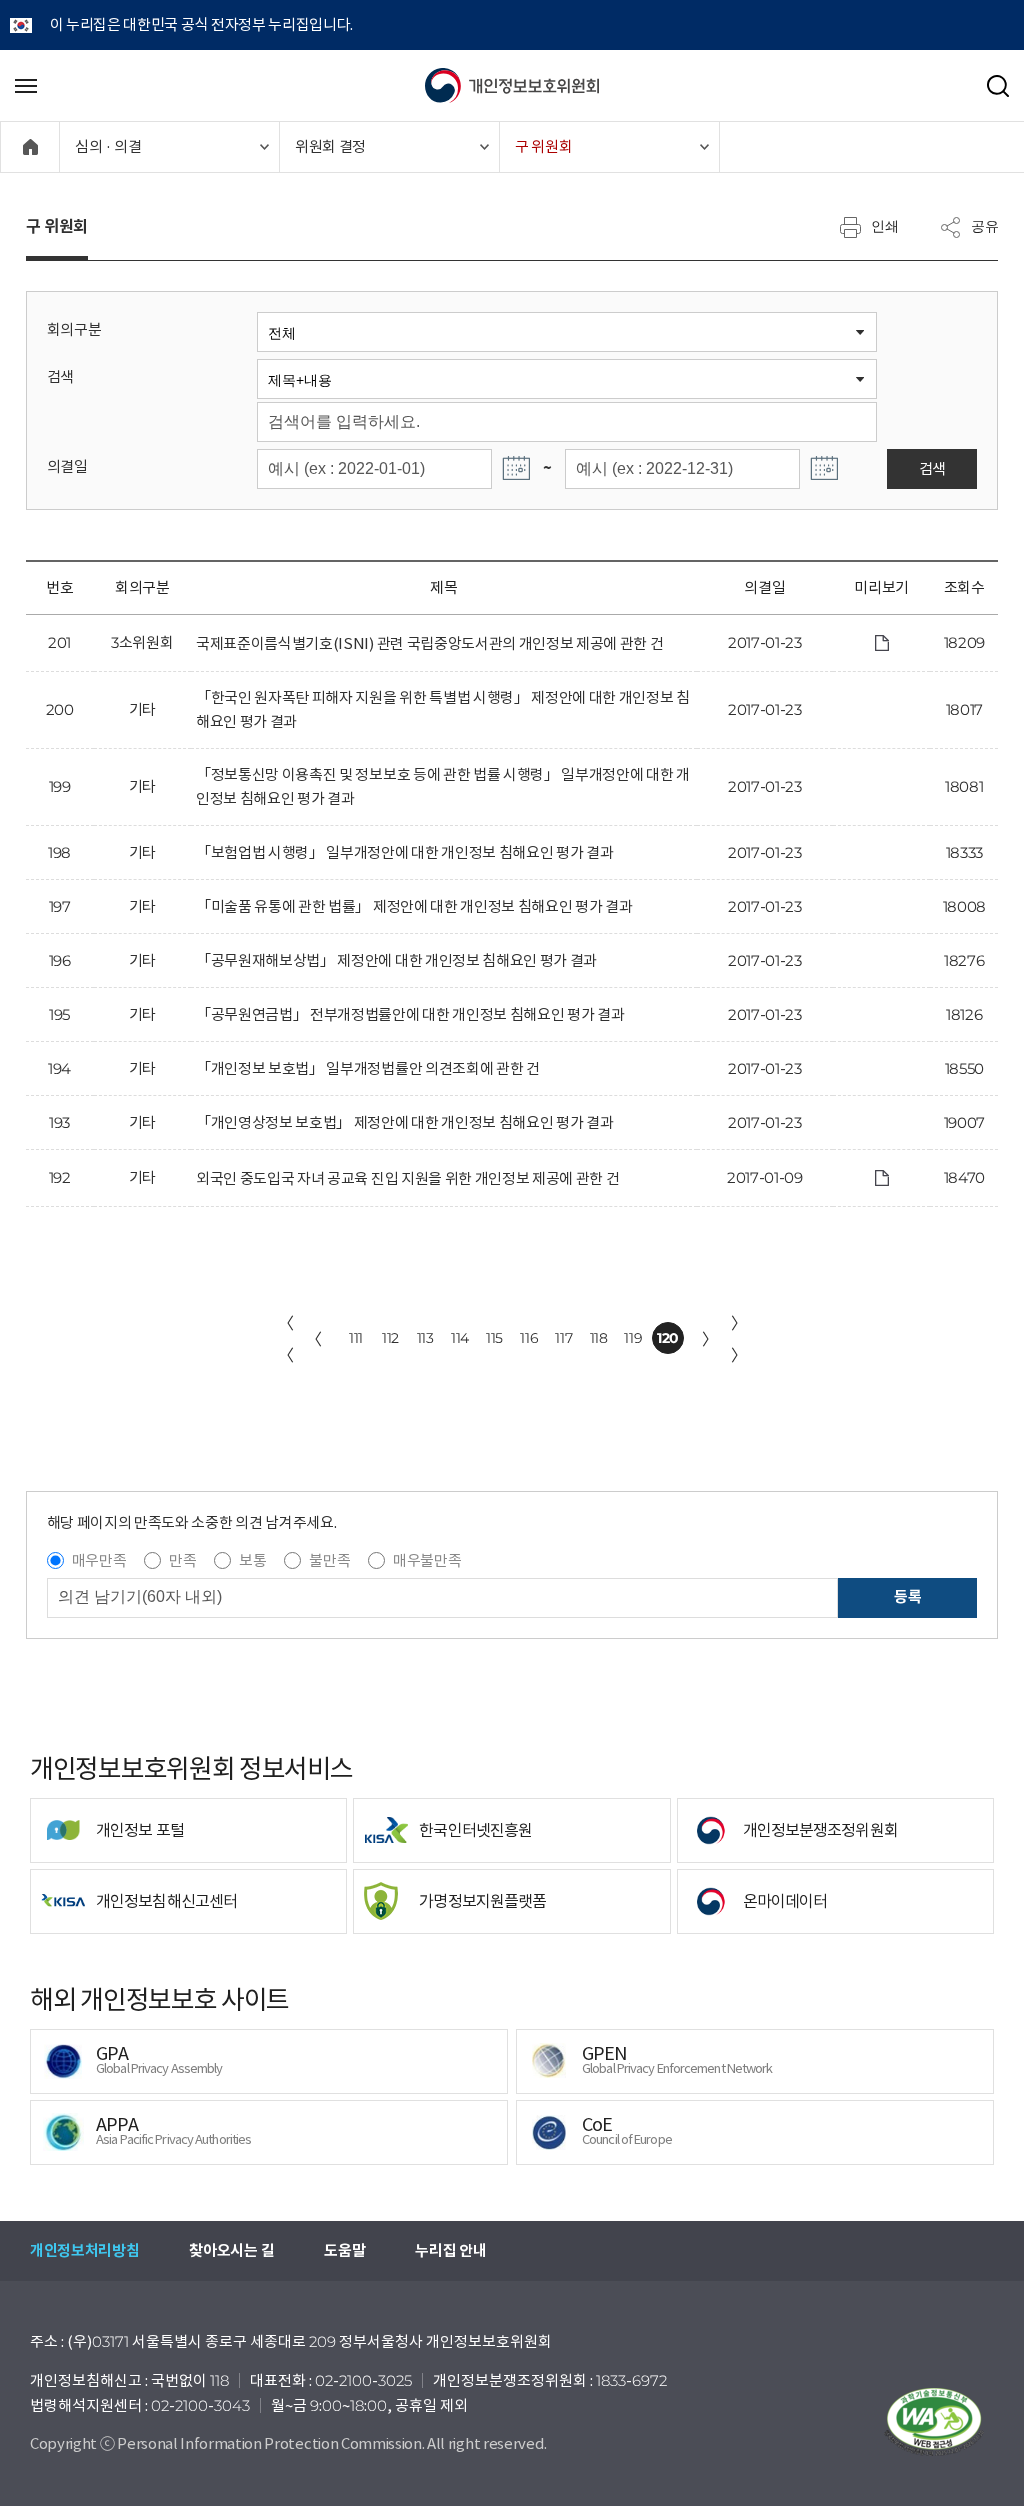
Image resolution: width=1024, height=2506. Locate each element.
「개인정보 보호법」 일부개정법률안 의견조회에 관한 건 (368, 1068)
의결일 (67, 466)
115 (494, 1338)
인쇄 (885, 226)
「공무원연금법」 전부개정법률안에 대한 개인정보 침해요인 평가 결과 (410, 1014)
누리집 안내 (450, 2250)
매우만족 (99, 1560)
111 (356, 1338)
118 (599, 1338)
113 (425, 1338)
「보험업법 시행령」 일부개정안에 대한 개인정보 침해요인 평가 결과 (404, 852)
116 (529, 1338)
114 (460, 1338)
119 (633, 1338)
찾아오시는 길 (231, 2250)
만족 (182, 1560)
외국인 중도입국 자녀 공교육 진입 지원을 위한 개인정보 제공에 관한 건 (408, 1178)
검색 (60, 376)
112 (390, 1338)
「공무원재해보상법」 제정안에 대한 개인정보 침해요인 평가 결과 (396, 960)
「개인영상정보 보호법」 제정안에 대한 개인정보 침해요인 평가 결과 (404, 1122)
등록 (907, 1596)
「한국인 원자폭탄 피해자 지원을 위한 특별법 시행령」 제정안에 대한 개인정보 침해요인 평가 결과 (443, 709)
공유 (985, 226)
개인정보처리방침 (84, 2250)
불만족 (329, 1560)
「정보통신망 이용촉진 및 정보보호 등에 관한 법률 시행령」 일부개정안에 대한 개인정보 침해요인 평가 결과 (443, 786)
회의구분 (74, 329)
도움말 (344, 2250)
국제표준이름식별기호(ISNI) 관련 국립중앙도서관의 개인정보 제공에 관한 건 (430, 643)
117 (563, 1338)
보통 (252, 1560)
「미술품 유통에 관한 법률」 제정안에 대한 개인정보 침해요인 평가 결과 (414, 906)
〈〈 (286, 1339)
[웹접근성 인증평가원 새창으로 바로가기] (934, 2422)
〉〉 (739, 1339)
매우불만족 (427, 1560)
